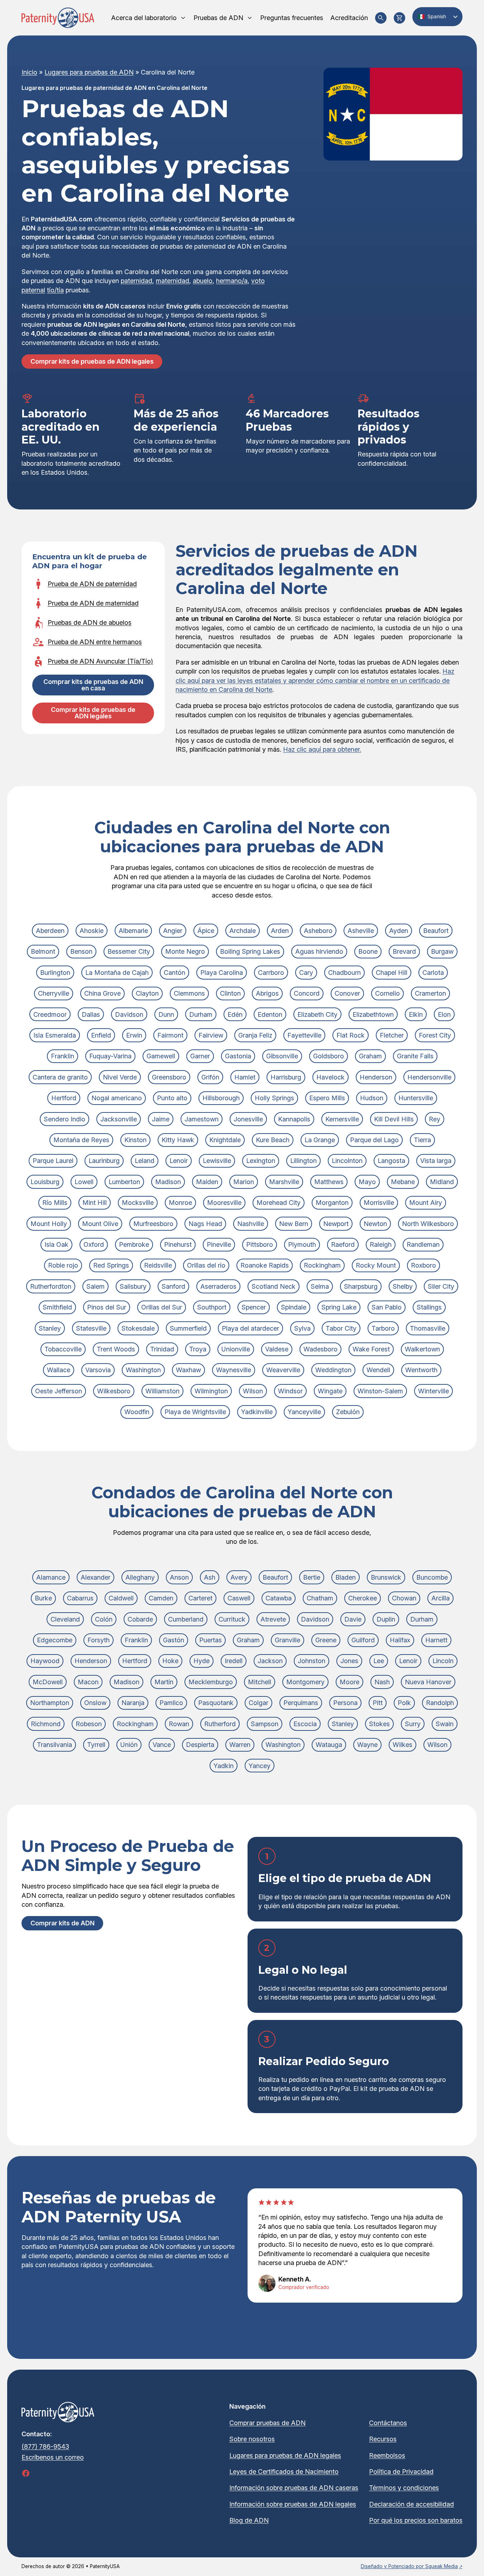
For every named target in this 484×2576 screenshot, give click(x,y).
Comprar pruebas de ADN (267, 2423)
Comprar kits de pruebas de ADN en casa (93, 685)
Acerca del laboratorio (144, 18)
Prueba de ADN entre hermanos (95, 642)
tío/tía (55, 290)
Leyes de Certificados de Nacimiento (284, 2472)
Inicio (29, 72)
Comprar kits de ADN (63, 1923)
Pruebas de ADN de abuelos (90, 623)
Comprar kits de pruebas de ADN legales (92, 361)
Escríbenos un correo (53, 2457)
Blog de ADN (249, 2520)
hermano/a (232, 281)
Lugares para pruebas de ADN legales (285, 2455)
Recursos (383, 2439)
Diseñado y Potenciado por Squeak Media (409, 2566)
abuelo (203, 281)
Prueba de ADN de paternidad (92, 584)
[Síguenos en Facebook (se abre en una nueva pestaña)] (26, 2473)
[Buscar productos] (381, 18)
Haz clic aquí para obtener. (322, 749)
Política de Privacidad (401, 2472)
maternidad (172, 281)
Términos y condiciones (404, 2488)
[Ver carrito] (399, 18)
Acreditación (349, 18)
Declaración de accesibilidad (411, 2504)
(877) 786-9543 (45, 2446)
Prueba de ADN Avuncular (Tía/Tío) (100, 661)
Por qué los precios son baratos (416, 2520)
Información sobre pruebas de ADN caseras (294, 2488)
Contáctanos (388, 2423)
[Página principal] (58, 18)
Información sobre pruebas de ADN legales (293, 2504)
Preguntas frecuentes (292, 18)
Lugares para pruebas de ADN (89, 72)
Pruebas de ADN (218, 18)
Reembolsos (387, 2455)
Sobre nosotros (252, 2439)
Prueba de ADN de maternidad (93, 603)
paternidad (136, 281)
